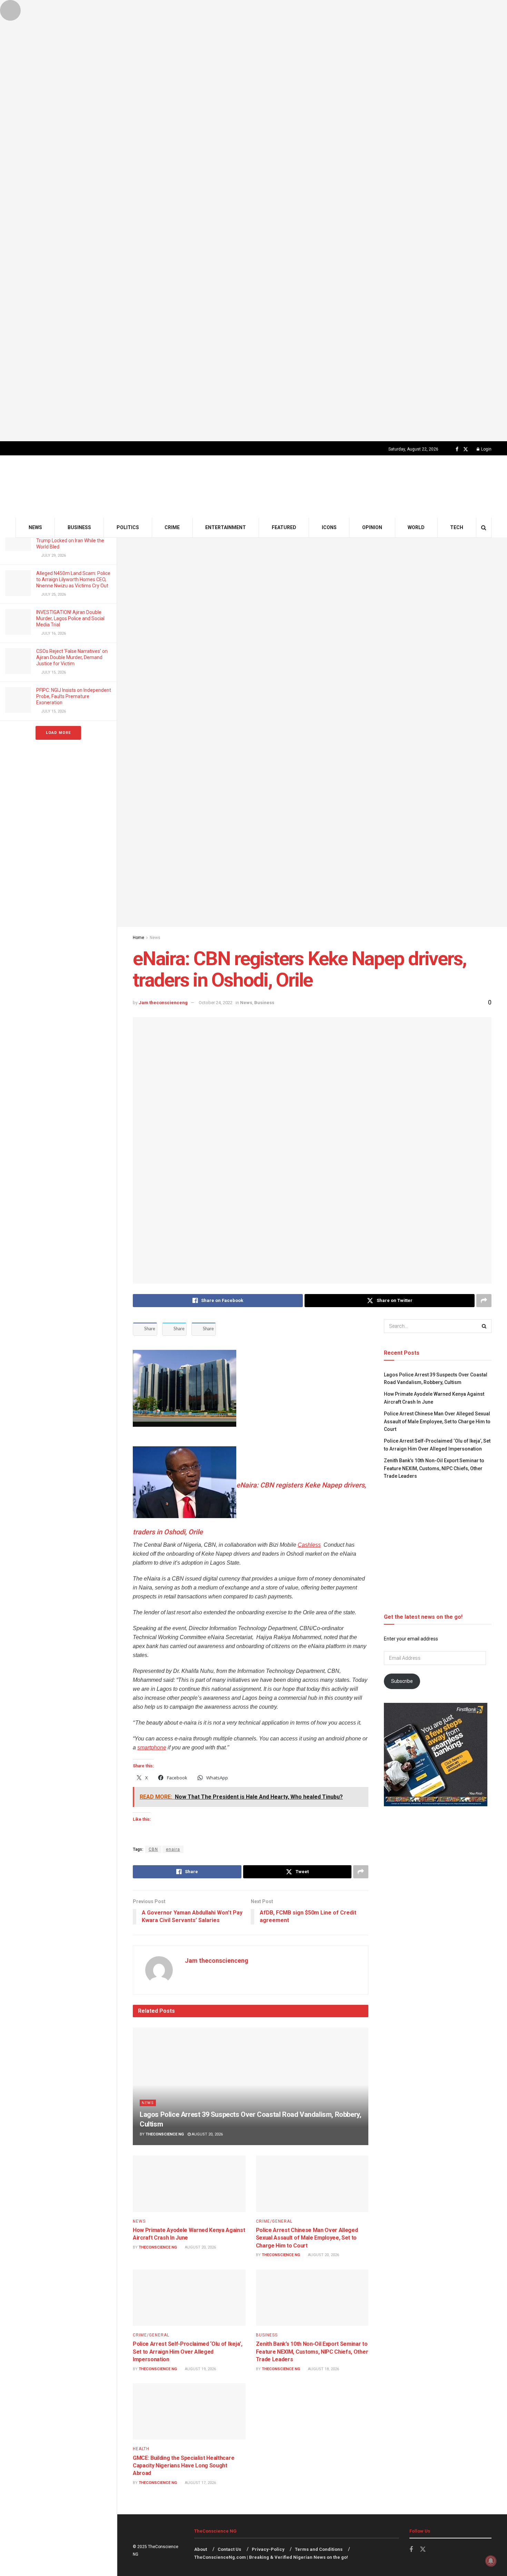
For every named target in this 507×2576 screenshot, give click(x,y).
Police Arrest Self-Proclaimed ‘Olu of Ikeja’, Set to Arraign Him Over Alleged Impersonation (188, 2352)
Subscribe (402, 1681)
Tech (457, 527)
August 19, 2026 (200, 2369)
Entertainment (226, 527)
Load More (58, 733)
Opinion (372, 527)
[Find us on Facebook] (457, 449)
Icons (329, 527)
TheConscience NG (165, 2134)
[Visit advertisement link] (254, 221)
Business (79, 527)
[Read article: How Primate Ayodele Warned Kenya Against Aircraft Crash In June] (189, 2184)
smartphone (152, 1747)
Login (486, 449)
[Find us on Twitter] (466, 449)
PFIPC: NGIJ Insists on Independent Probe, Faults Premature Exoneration (74, 696)
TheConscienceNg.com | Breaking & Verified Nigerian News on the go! (271, 2557)
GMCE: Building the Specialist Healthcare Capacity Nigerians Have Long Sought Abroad (183, 2466)
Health (141, 2449)
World (416, 527)
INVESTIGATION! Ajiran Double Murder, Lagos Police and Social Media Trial (70, 618)
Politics (128, 527)
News (35, 527)
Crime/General (274, 2221)
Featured (284, 527)
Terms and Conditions (319, 2549)
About (201, 2549)
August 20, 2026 (207, 2134)
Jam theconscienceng (163, 1003)
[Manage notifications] (491, 2561)
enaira (173, 1849)
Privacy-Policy (268, 2549)
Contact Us (229, 2549)
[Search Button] (484, 528)
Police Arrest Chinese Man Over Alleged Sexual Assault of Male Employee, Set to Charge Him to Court (307, 2238)
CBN (153, 1849)
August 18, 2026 (323, 2369)
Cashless (309, 1545)
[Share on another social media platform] (484, 1301)
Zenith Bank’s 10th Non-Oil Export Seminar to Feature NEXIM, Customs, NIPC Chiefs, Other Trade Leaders (312, 2352)
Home (138, 938)
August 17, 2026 (200, 2483)
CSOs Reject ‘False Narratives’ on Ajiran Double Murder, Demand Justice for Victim (72, 657)
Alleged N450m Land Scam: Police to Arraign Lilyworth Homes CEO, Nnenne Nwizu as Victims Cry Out (73, 579)
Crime (172, 527)
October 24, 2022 (216, 1003)
